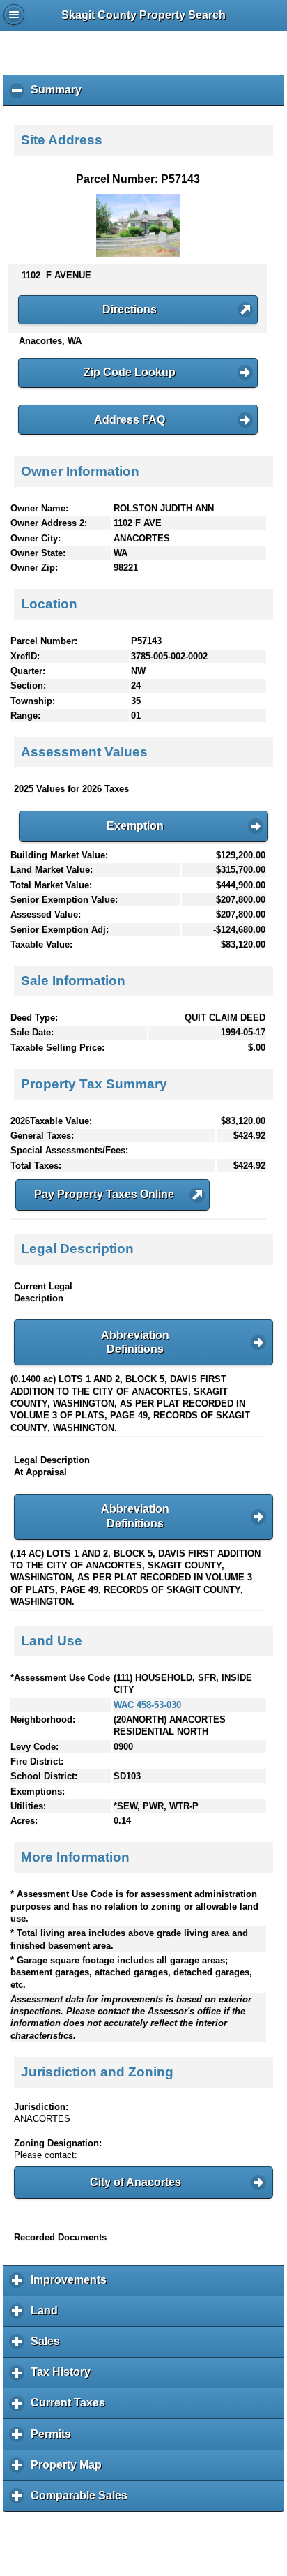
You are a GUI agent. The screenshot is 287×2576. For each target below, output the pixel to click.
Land (48, 2316)
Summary (60, 95)
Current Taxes (71, 2408)
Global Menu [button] (14, 15)
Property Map (70, 2470)
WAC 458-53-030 (147, 1705)
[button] (138, 310)
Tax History (64, 2377)
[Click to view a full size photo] (138, 254)
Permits (54, 2439)
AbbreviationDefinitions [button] (135, 1342)
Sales (49, 2346)
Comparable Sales (83, 2501)
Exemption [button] (135, 826)
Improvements (72, 2285)
